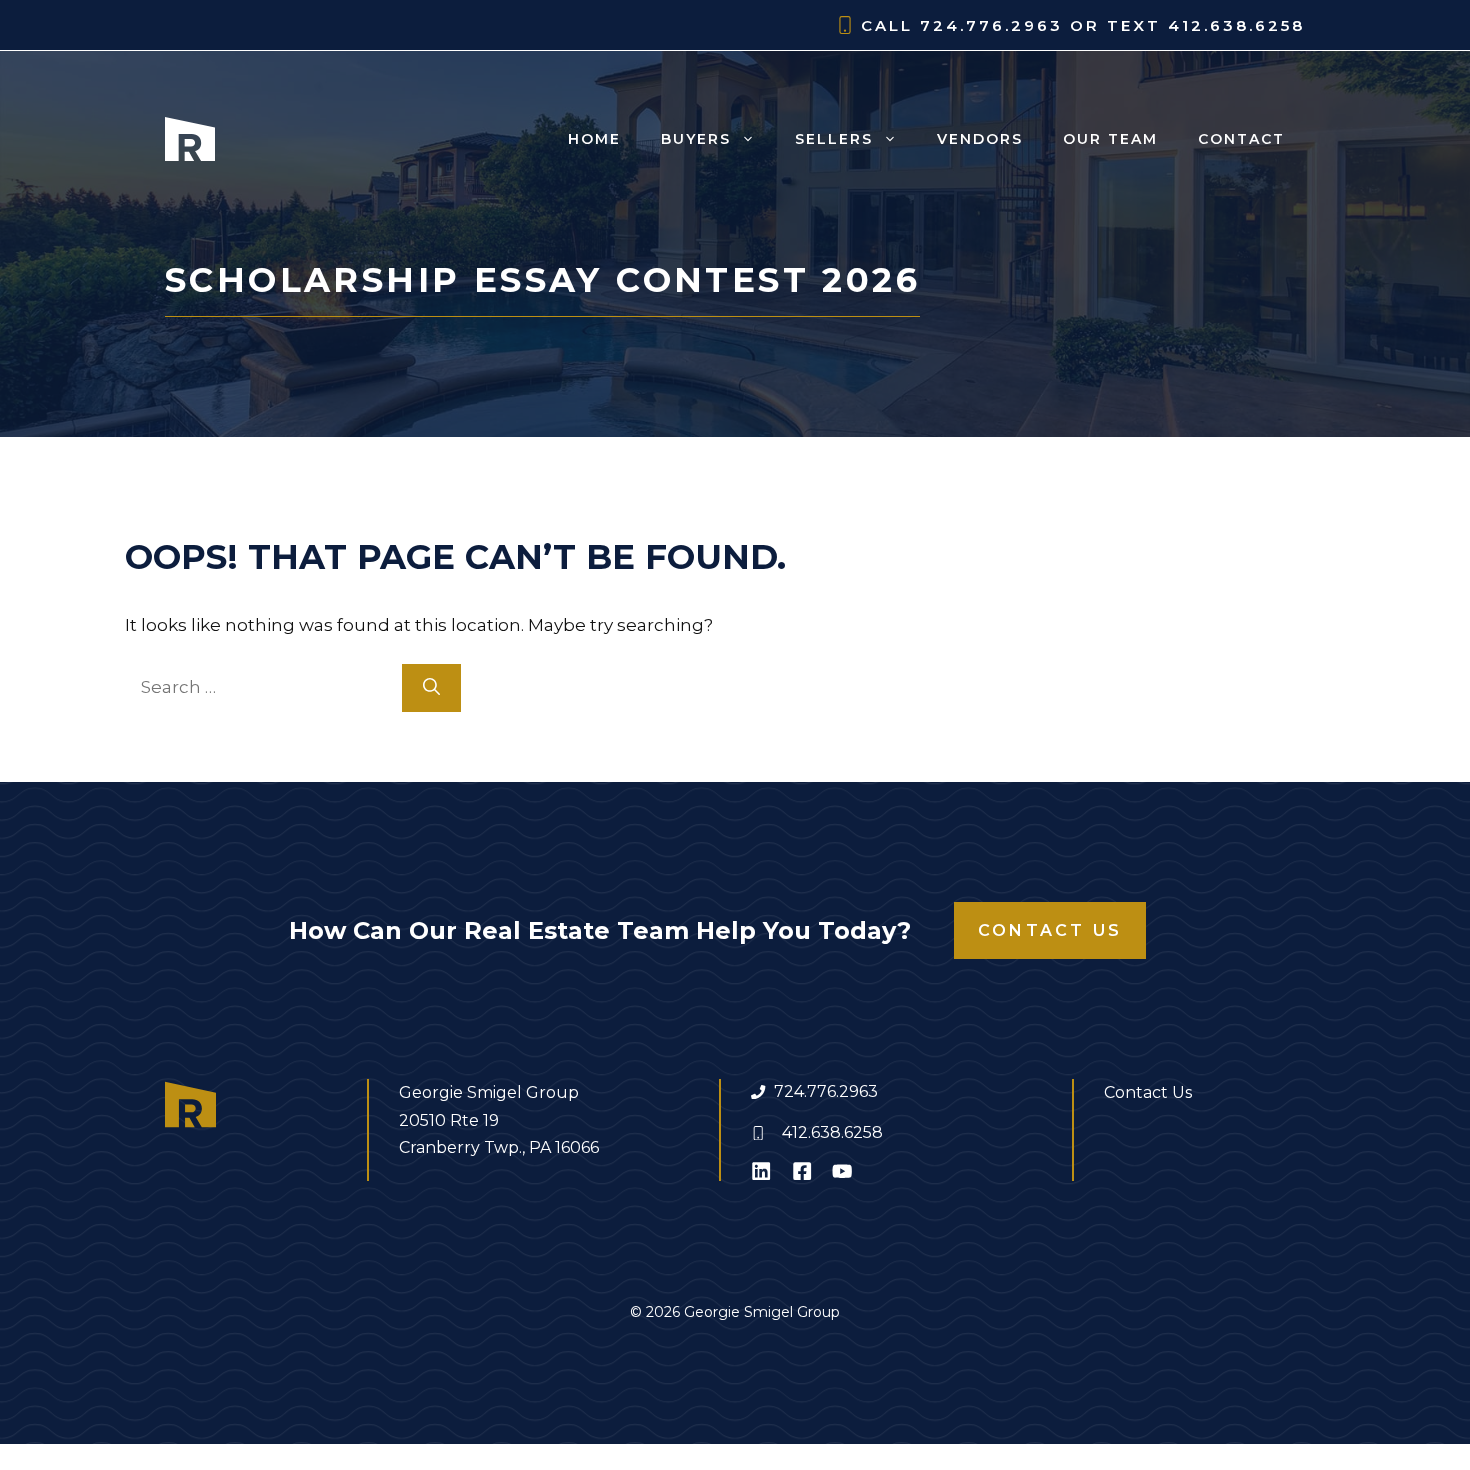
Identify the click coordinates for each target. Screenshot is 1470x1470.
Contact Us (1050, 930)
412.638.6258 (832, 1132)
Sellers (834, 139)
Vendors (980, 139)
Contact (1241, 139)
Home (594, 139)
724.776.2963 (826, 1091)
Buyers (696, 139)
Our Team (1110, 139)
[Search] (431, 688)
